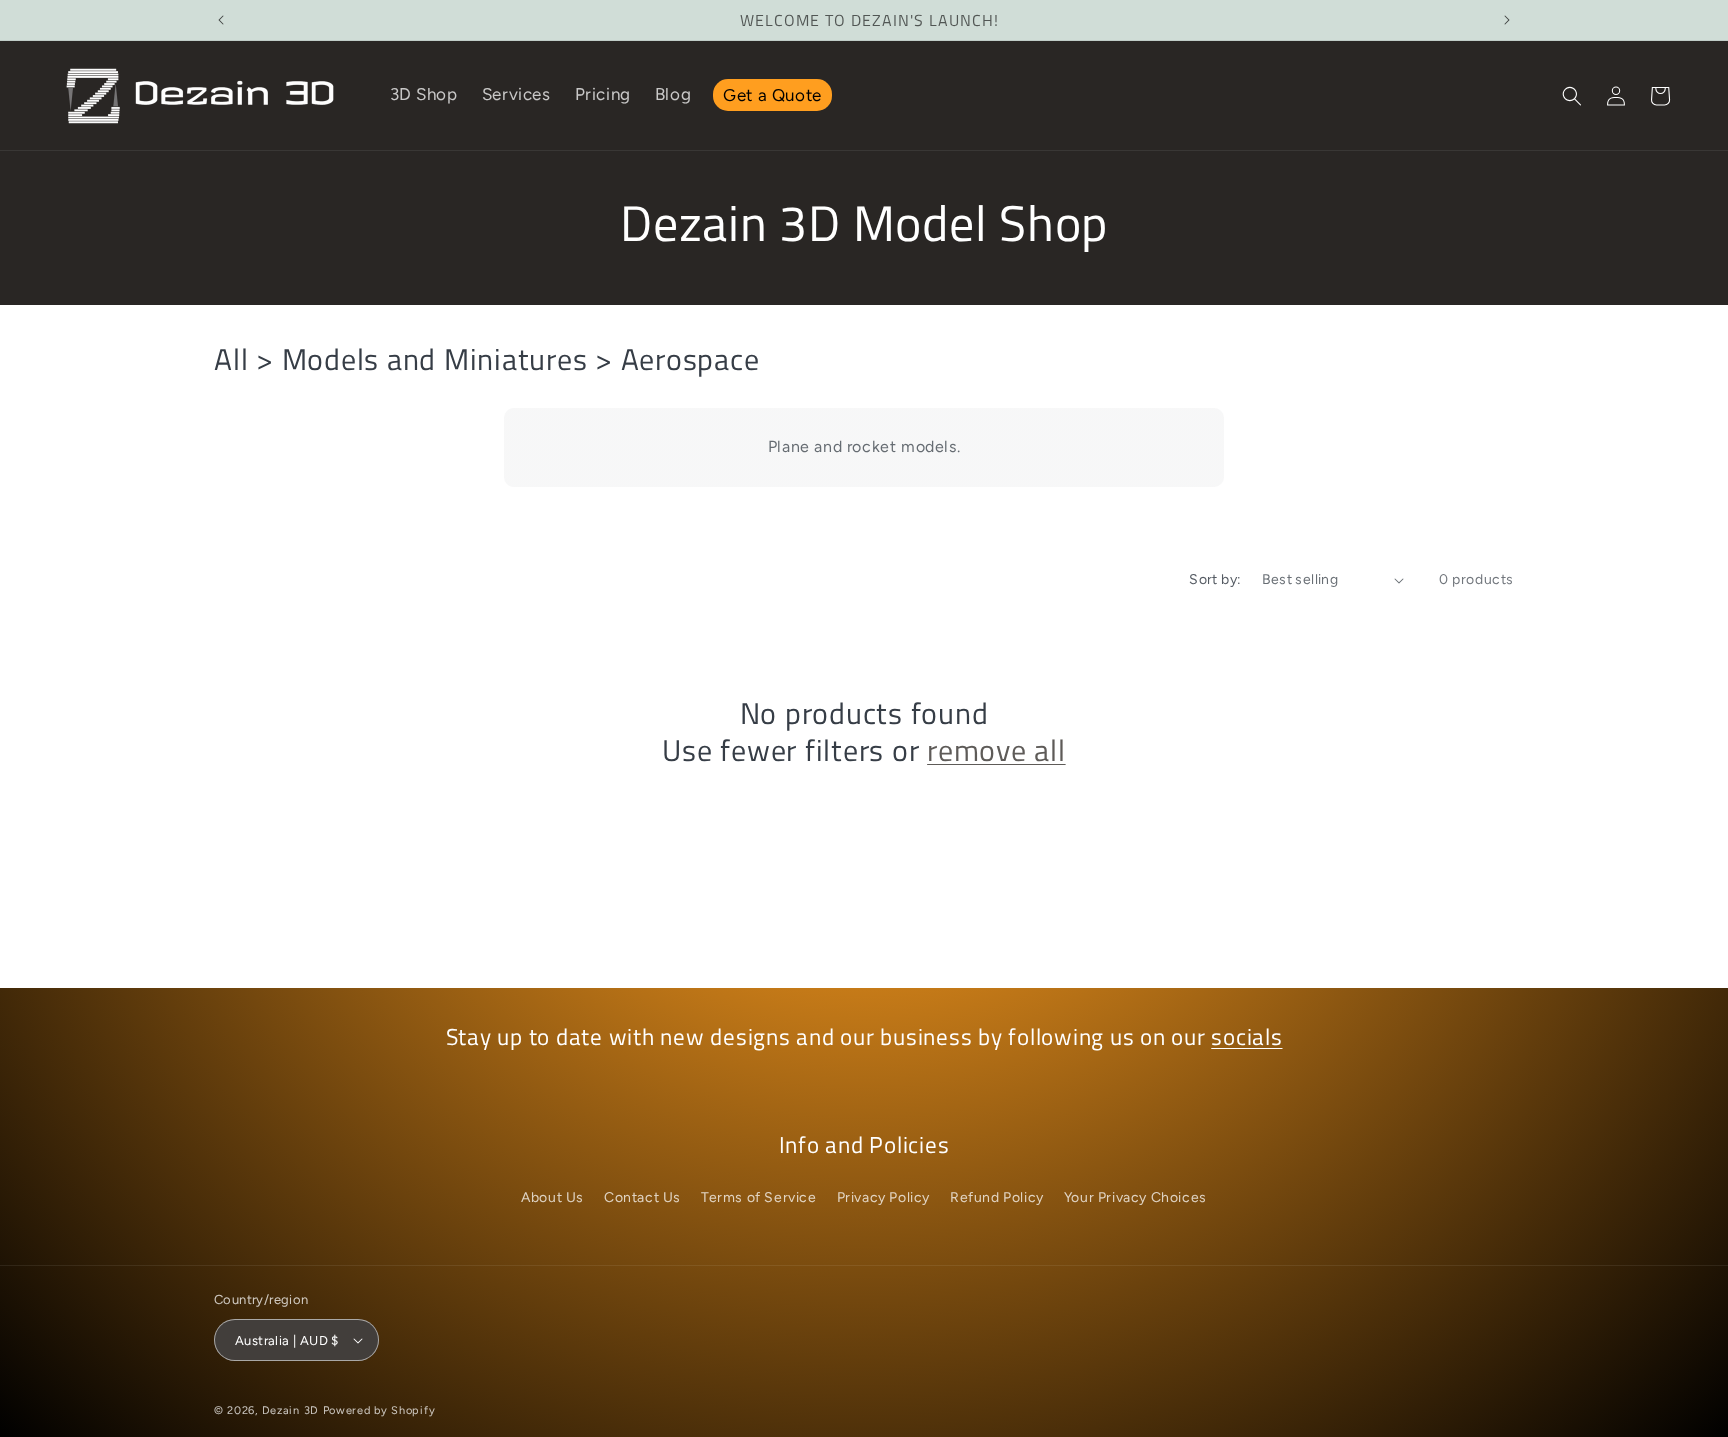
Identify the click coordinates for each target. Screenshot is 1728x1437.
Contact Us (642, 1197)
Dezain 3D (290, 1410)
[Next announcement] (1507, 20)
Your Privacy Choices (1135, 1197)
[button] (1572, 96)
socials (1246, 1037)
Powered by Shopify (379, 1410)
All (231, 359)
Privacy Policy (883, 1197)
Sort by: (1215, 579)
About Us (552, 1197)
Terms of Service (759, 1197)
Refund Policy (997, 1197)
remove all (996, 750)
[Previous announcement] (221, 20)
